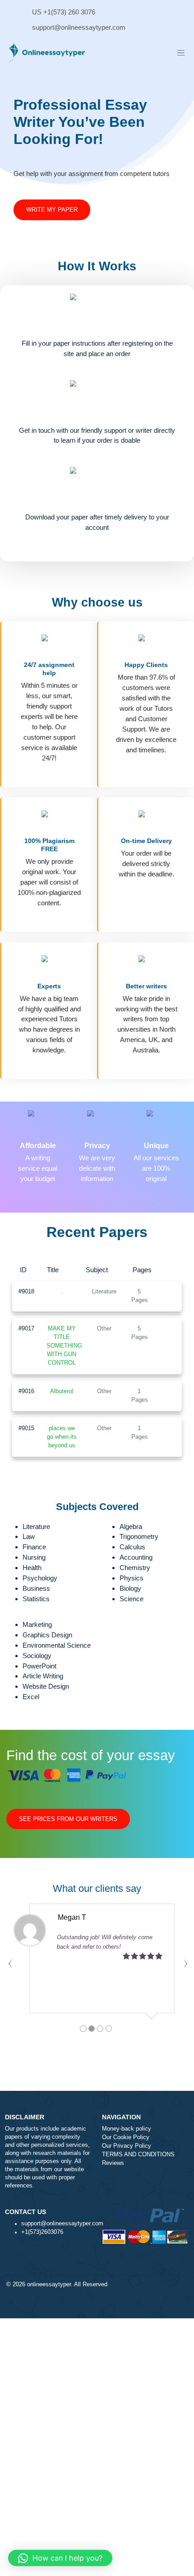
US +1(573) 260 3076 (64, 12)
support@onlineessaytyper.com (79, 27)
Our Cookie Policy (126, 2137)
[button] (60, 2558)
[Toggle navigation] (181, 53)
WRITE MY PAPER (52, 210)
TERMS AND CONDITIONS (138, 2154)
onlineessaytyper (49, 2284)
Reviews (113, 2163)
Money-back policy (127, 2129)
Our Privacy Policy (127, 2146)
